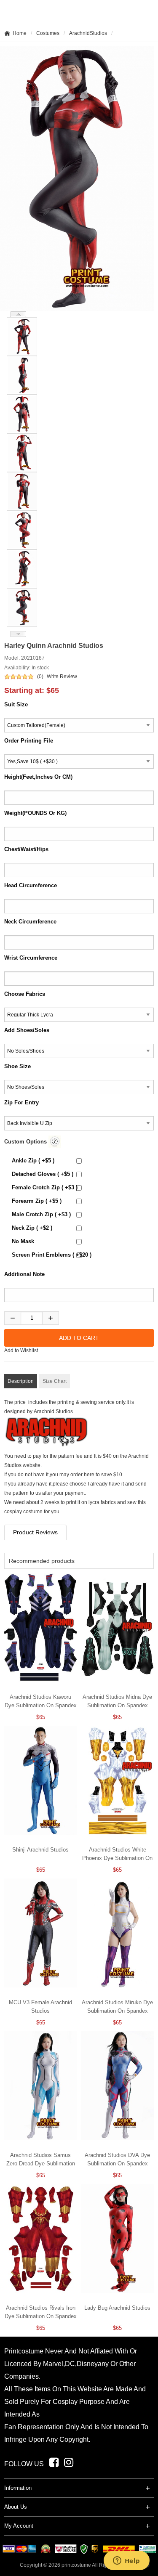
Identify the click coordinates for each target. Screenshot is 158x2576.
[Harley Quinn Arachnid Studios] (18, 337)
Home (20, 33)
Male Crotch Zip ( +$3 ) (41, 1214)
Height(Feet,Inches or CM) (38, 777)
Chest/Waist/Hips (26, 849)
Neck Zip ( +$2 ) (32, 1228)
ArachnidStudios (88, 33)
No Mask (23, 1241)
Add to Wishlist (21, 1350)
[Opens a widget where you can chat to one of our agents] (126, 2561)
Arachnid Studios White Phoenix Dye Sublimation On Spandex (117, 1858)
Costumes (48, 33)
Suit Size (16, 704)
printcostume (76, 2565)
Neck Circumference (30, 922)
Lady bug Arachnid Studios (117, 2308)
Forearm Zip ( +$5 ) (37, 1201)
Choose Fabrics (25, 994)
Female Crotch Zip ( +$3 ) (45, 1187)
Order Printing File (29, 741)
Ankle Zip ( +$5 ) (33, 1161)
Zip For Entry (21, 1102)
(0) (40, 676)
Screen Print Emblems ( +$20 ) (52, 1255)
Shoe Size (17, 1066)
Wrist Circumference (31, 958)
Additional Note (24, 1274)
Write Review (62, 676)
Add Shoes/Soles (27, 1030)
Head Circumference (31, 885)
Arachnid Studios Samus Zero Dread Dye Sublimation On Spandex (41, 2163)
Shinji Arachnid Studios (40, 1850)
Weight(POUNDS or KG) (35, 813)
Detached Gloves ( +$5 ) (43, 1174)
